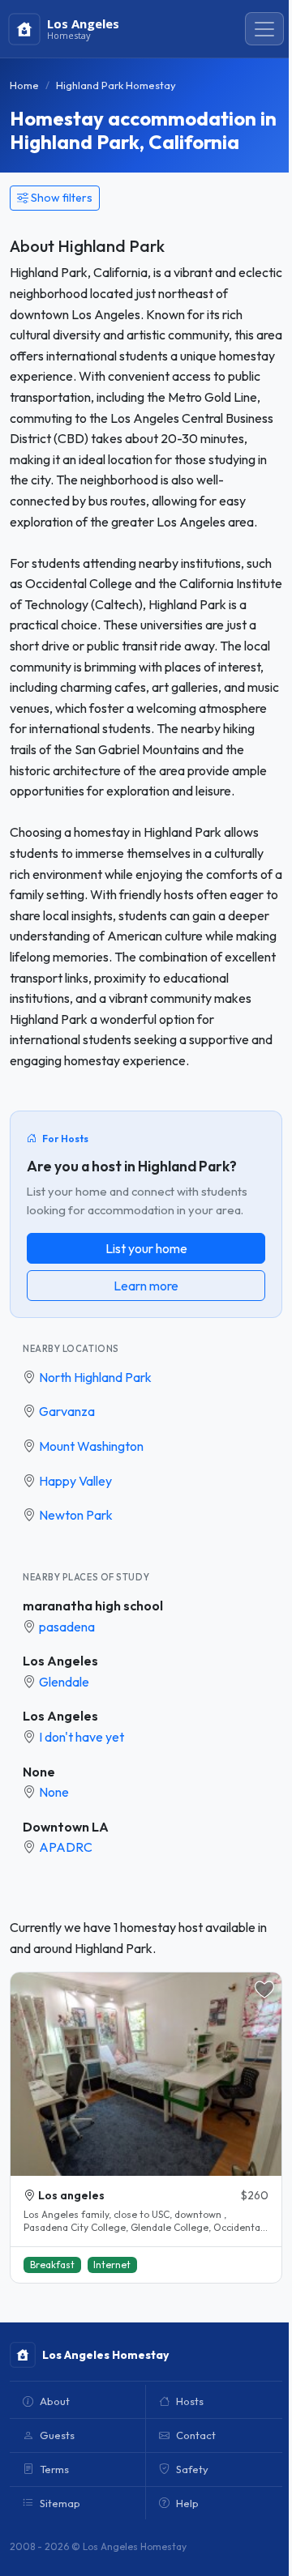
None (39, 1772)
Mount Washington (91, 1446)
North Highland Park (95, 1377)
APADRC (66, 1847)
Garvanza (67, 1411)
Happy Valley (75, 1481)
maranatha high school (93, 1606)
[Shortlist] (264, 1990)
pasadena (67, 1627)
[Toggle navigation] (264, 29)
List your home (146, 1248)
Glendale (64, 1682)
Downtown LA (66, 1827)
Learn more (146, 1286)
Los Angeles (60, 1661)
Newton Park (76, 1515)
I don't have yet (82, 1737)
